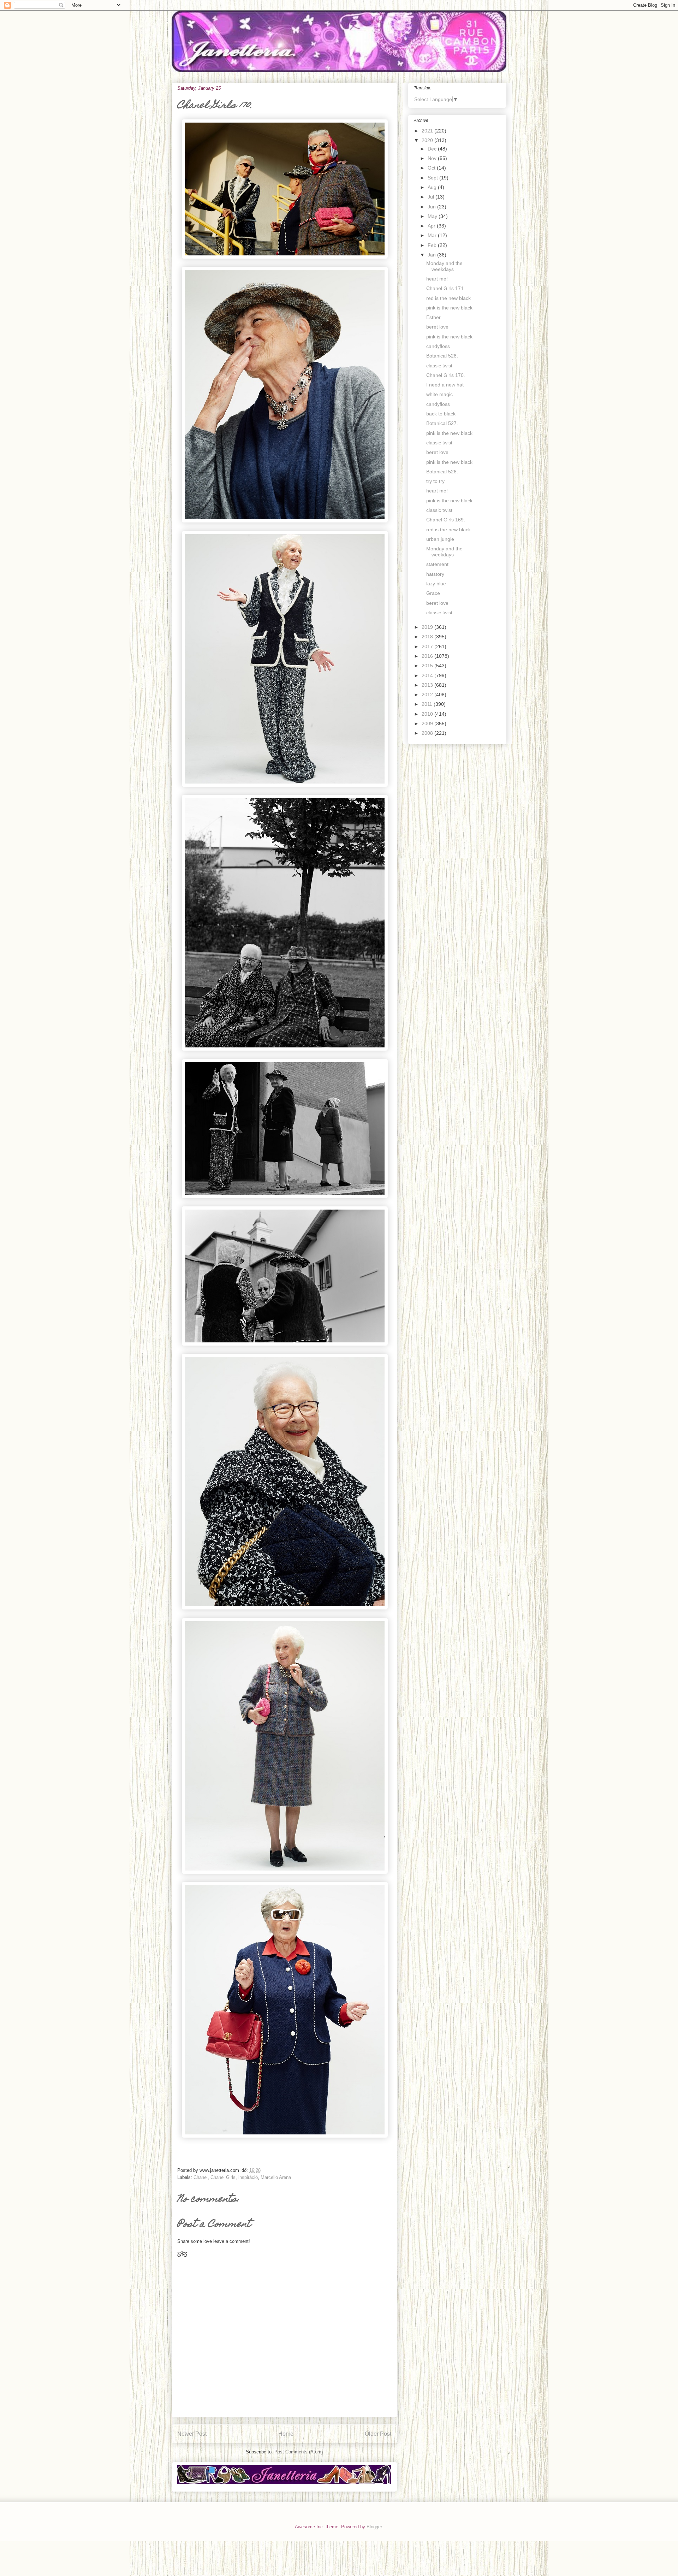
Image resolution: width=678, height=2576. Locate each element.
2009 (428, 723)
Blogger (374, 2527)
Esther (433, 317)
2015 (428, 666)
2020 (428, 140)
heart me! (437, 279)
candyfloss (438, 346)
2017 (428, 646)
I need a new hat (445, 385)
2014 (428, 675)
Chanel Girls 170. (446, 375)
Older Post (378, 2434)
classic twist (439, 366)
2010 (428, 714)
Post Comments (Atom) (299, 2452)
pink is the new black (449, 308)
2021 (428, 131)
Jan (432, 255)
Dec (433, 149)
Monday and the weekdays (444, 266)
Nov (433, 158)
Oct (432, 168)
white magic (439, 394)
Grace (433, 593)
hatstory (435, 574)
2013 (428, 685)
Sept (433, 178)
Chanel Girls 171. (446, 288)
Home (286, 2434)
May (433, 216)
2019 (428, 627)
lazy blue (436, 584)
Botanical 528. (442, 356)
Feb (433, 245)
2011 (428, 704)
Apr (432, 226)
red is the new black (448, 298)
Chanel (201, 2177)
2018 (428, 637)
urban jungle (440, 539)
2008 (428, 733)
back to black (441, 414)
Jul (432, 197)
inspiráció (248, 2177)
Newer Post (192, 2434)
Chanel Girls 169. (446, 520)
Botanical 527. (442, 423)
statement (437, 564)
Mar (433, 235)
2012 (428, 695)
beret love (437, 327)
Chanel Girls (223, 2177)
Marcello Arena (276, 2177)
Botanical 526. (442, 472)
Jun (432, 207)
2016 (428, 656)
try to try (435, 481)
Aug (433, 187)
